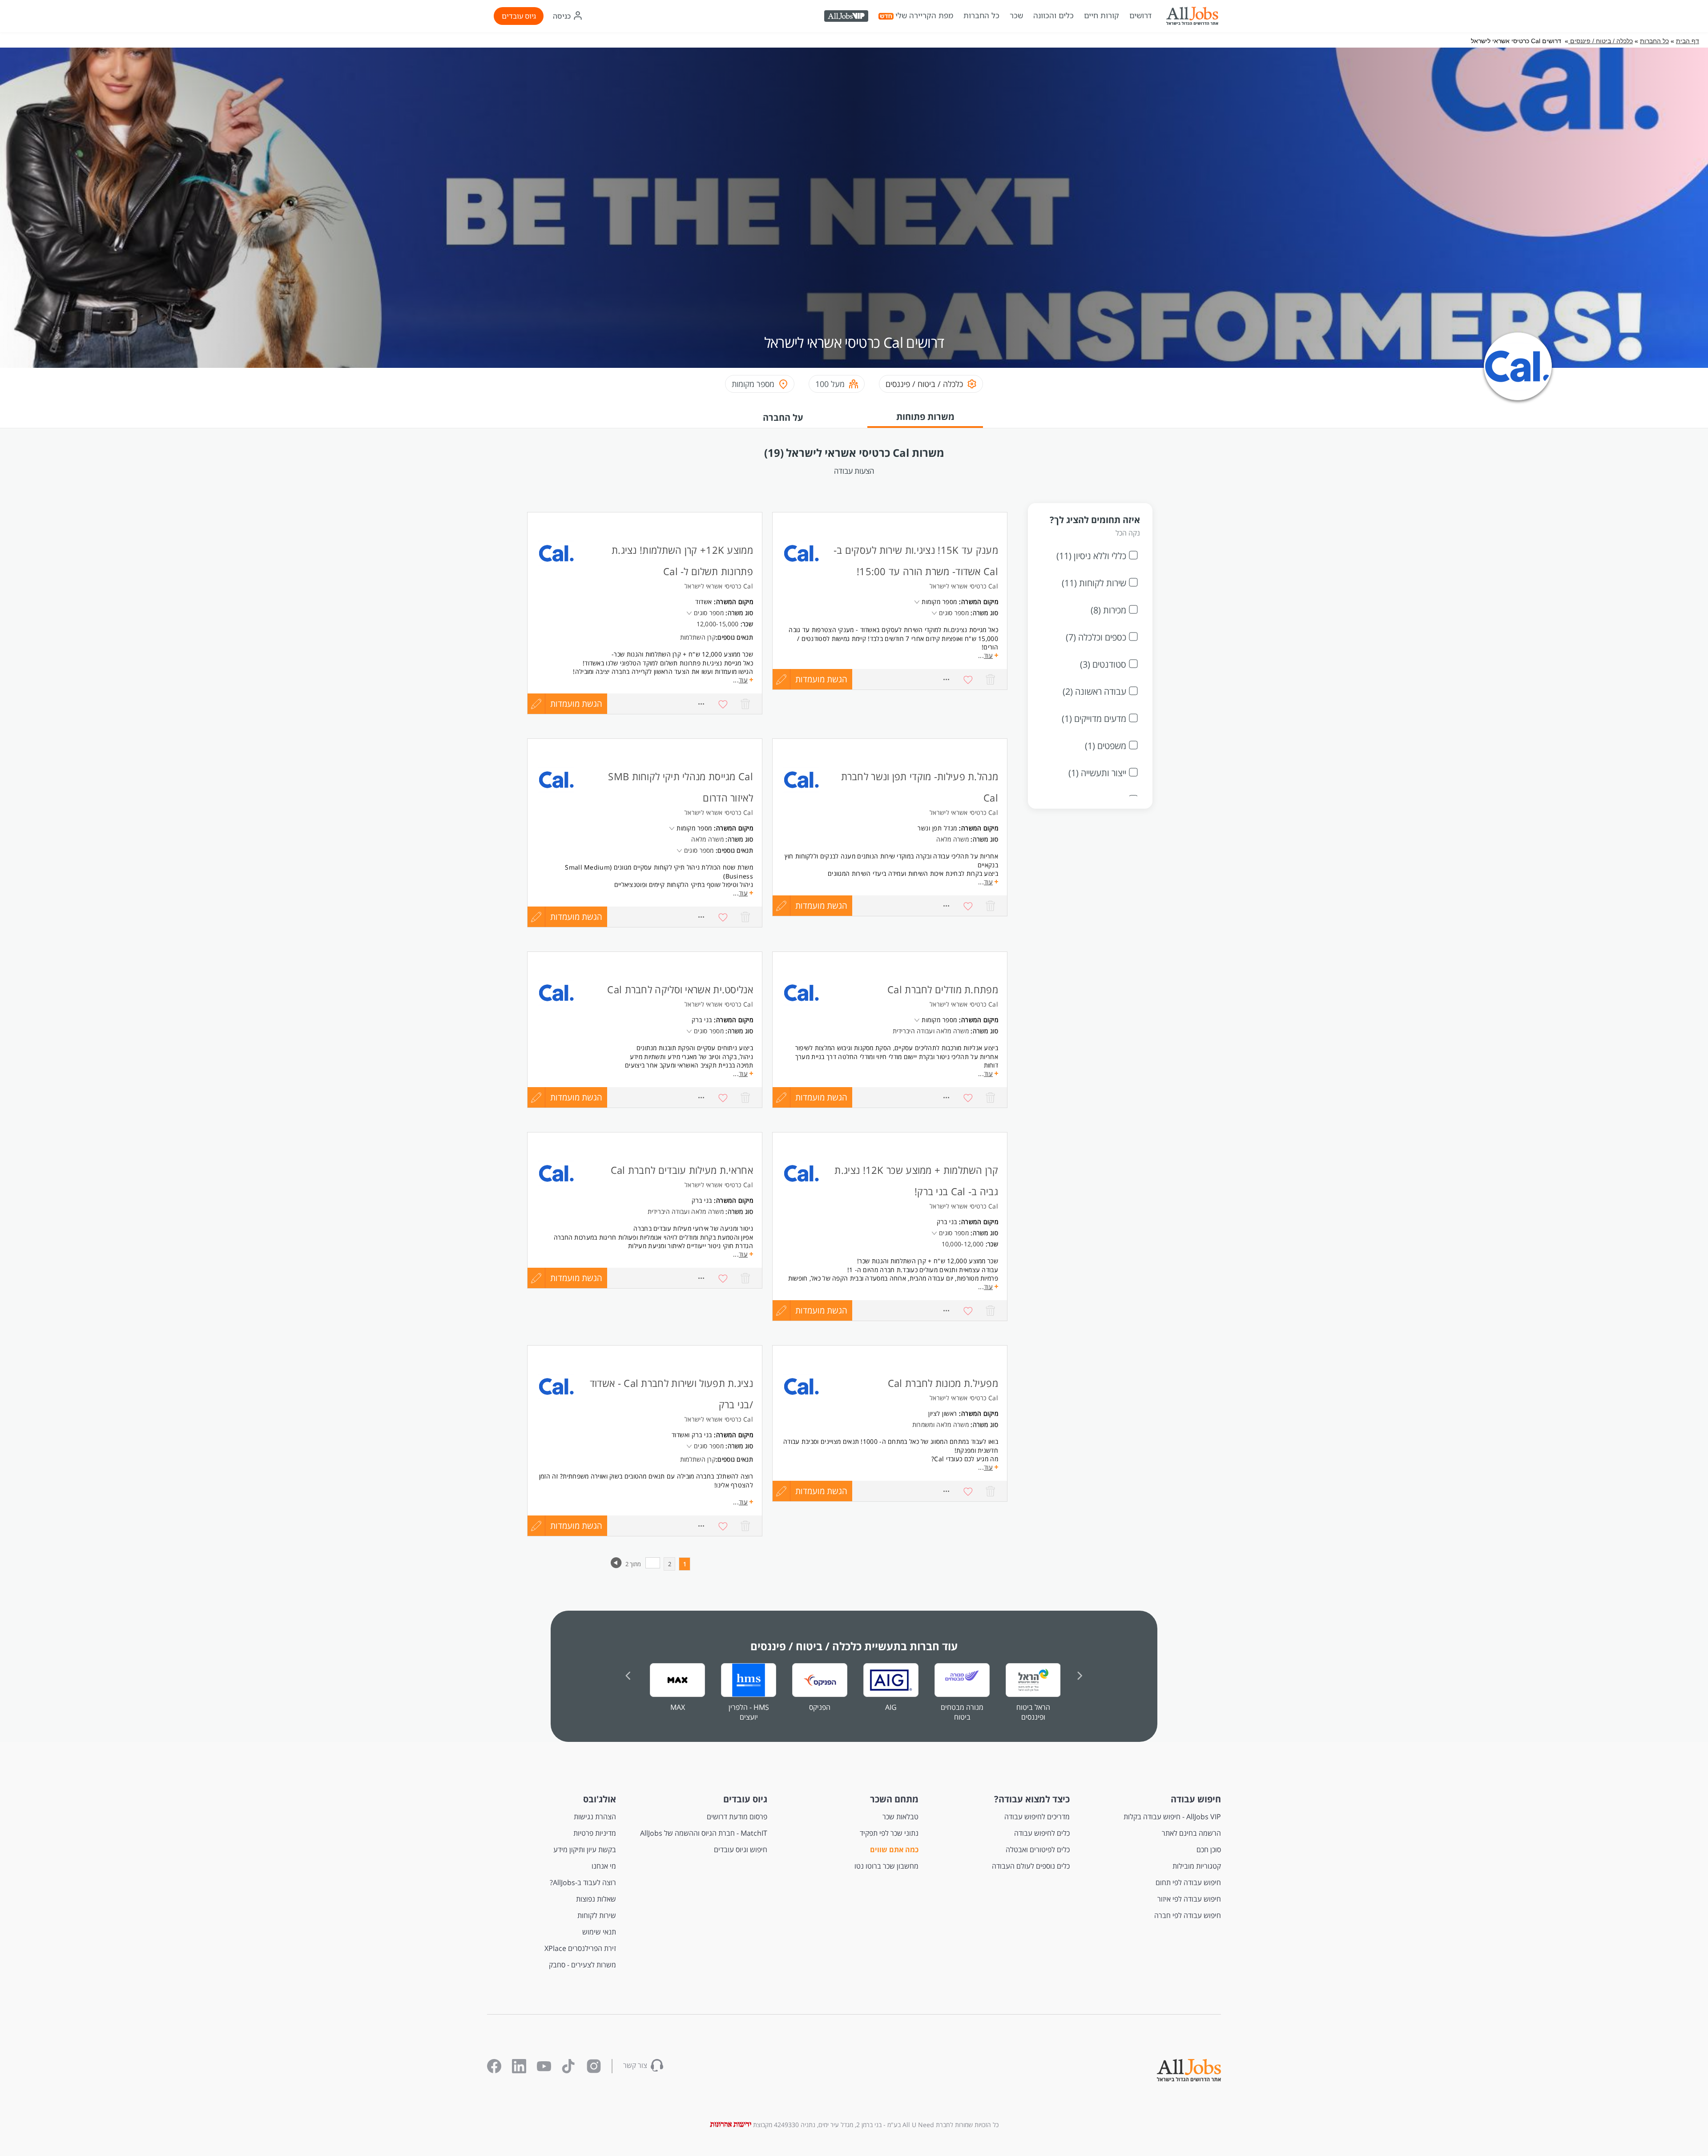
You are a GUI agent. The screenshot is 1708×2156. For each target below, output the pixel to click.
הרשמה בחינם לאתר (1191, 1833)
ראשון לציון (943, 1413)
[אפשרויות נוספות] (701, 704)
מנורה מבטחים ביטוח (962, 1712)
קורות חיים (1102, 16)
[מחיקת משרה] (745, 704)
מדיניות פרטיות (595, 1833)
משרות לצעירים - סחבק (582, 1965)
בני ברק (702, 1020)
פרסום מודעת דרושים (737, 1817)
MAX (678, 1707)
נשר (923, 828)
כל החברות (981, 15)
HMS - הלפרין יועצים (749, 1712)
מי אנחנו (604, 1866)
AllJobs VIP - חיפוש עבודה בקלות (1172, 1817)
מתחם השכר (894, 1799)
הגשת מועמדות (576, 704)
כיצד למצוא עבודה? (1032, 1799)
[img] (1192, 16)
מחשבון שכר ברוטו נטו (886, 1866)
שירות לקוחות (597, 1915)
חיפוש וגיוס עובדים (741, 1850)
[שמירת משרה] (723, 704)
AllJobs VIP (847, 17)
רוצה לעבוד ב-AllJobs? (583, 1882)
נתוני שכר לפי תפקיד (889, 1833)
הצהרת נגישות (595, 1817)
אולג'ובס (600, 1799)
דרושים (1140, 16)
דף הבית (1688, 41)
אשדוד (704, 602)
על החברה (783, 417)
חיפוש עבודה (1196, 1799)
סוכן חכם (1209, 1850)
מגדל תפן (945, 828)
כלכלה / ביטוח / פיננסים (1601, 41)
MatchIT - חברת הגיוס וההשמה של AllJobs (704, 1833)
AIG (891, 1707)
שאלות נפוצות (596, 1899)
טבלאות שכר (900, 1817)
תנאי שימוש (599, 1932)
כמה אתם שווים (894, 1850)
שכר (1016, 16)
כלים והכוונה (1053, 16)
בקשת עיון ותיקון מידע (585, 1850)
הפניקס (820, 1707)
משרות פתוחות (925, 417)
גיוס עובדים (519, 16)
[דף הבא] (616, 1566)
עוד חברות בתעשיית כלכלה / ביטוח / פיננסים (854, 1646)
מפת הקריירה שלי (924, 16)
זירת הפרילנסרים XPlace (580, 1948)
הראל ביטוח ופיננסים (1033, 1712)
